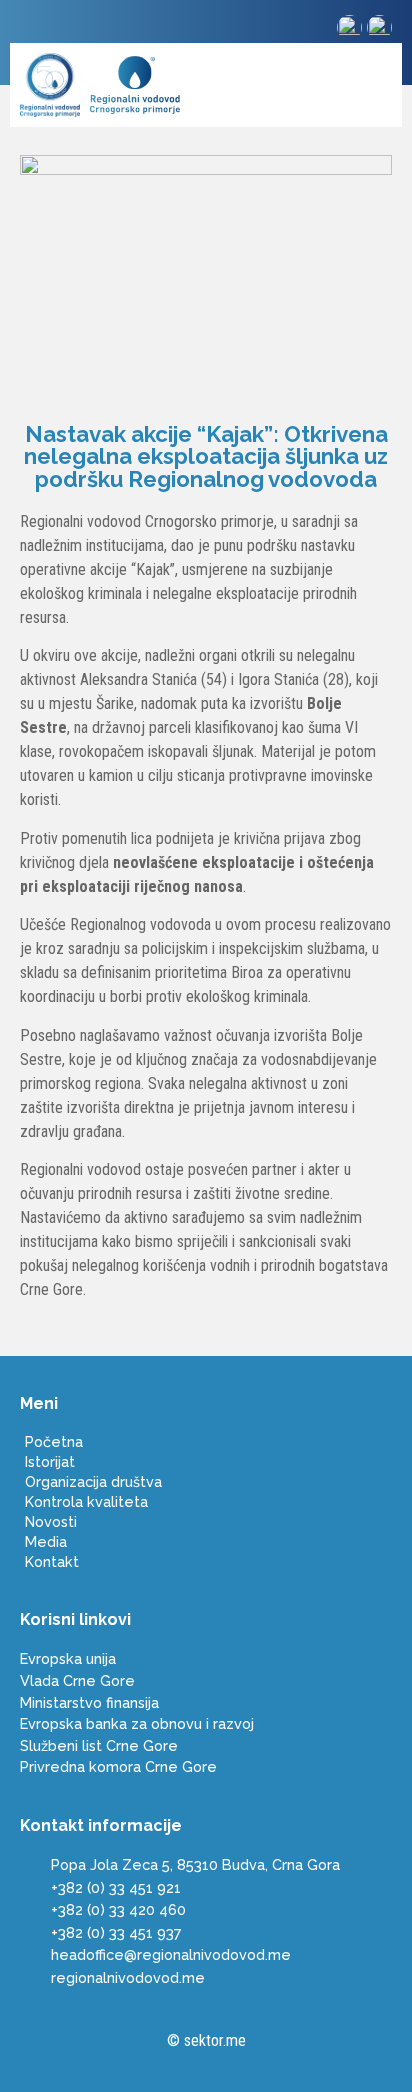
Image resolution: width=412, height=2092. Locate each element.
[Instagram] (34, 29)
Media (46, 1541)
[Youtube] (68, 29)
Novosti (51, 1521)
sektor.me (215, 2040)
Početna (54, 1441)
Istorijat (50, 1461)
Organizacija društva (93, 1481)
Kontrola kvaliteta (86, 1501)
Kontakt (52, 1561)
